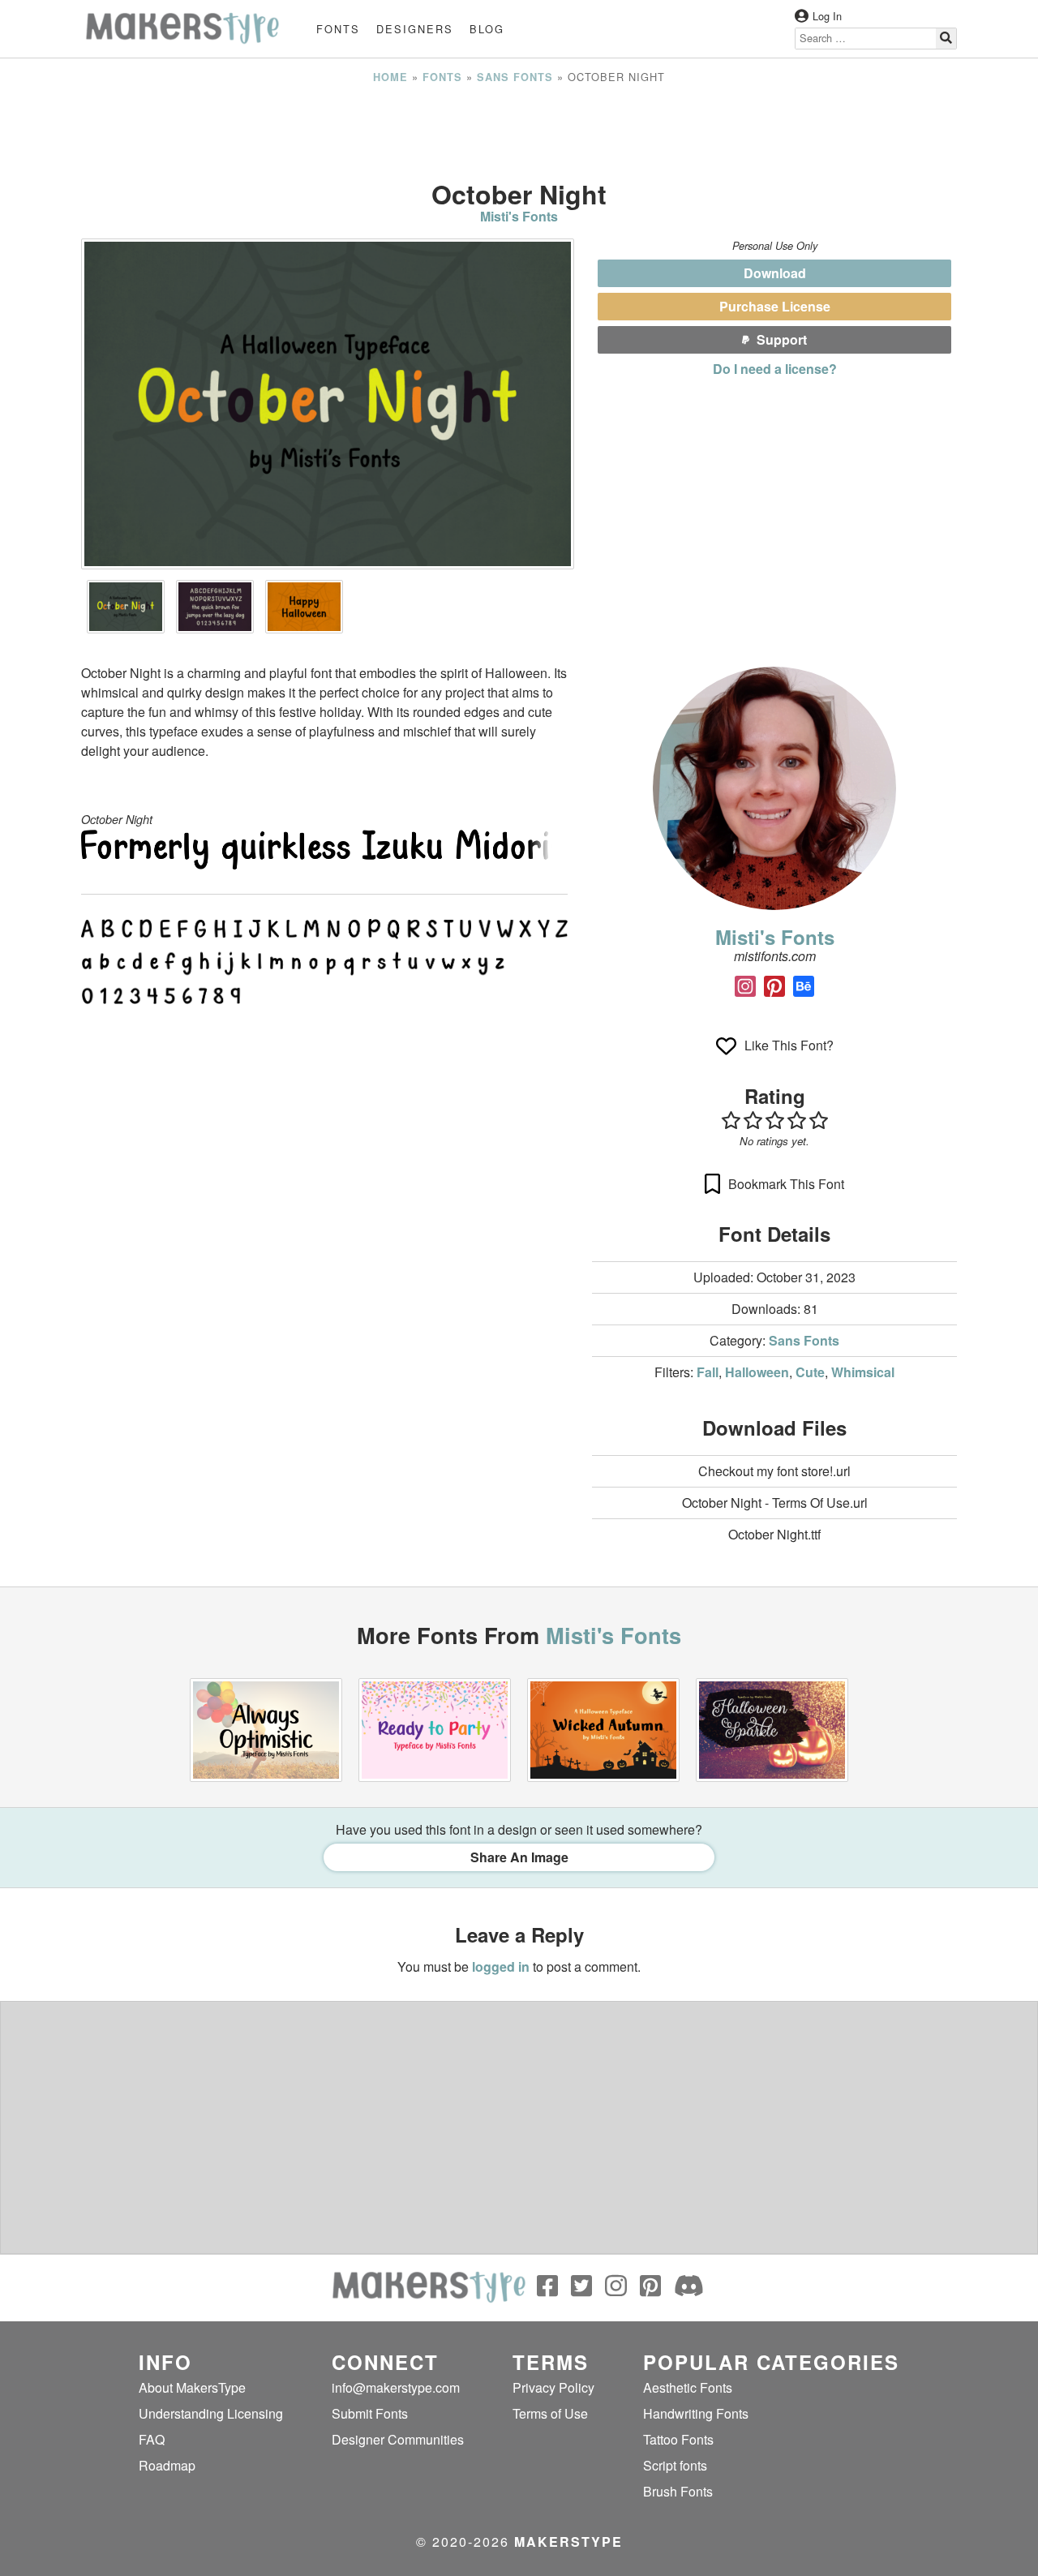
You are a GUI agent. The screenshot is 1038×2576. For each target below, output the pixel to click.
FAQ (152, 2439)
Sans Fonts (515, 77)
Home (390, 77)
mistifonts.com (775, 956)
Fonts (338, 29)
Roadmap (167, 2465)
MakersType (568, 2542)
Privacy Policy (553, 2387)
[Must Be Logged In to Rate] (774, 1120)
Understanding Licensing (211, 2413)
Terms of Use (550, 2413)
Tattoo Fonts (678, 2439)
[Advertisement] (519, 132)
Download (775, 273)
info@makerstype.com (396, 2387)
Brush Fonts (678, 2491)
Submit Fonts (370, 2413)
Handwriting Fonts (696, 2413)
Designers (415, 29)
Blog (487, 29)
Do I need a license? (775, 369)
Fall (708, 1372)
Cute (810, 1372)
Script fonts (675, 2465)
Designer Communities (398, 2439)
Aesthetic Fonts (688, 2387)
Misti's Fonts (519, 216)
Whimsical (863, 1372)
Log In (827, 16)
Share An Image (519, 1857)
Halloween (757, 1372)
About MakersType (192, 2387)
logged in (501, 1966)
